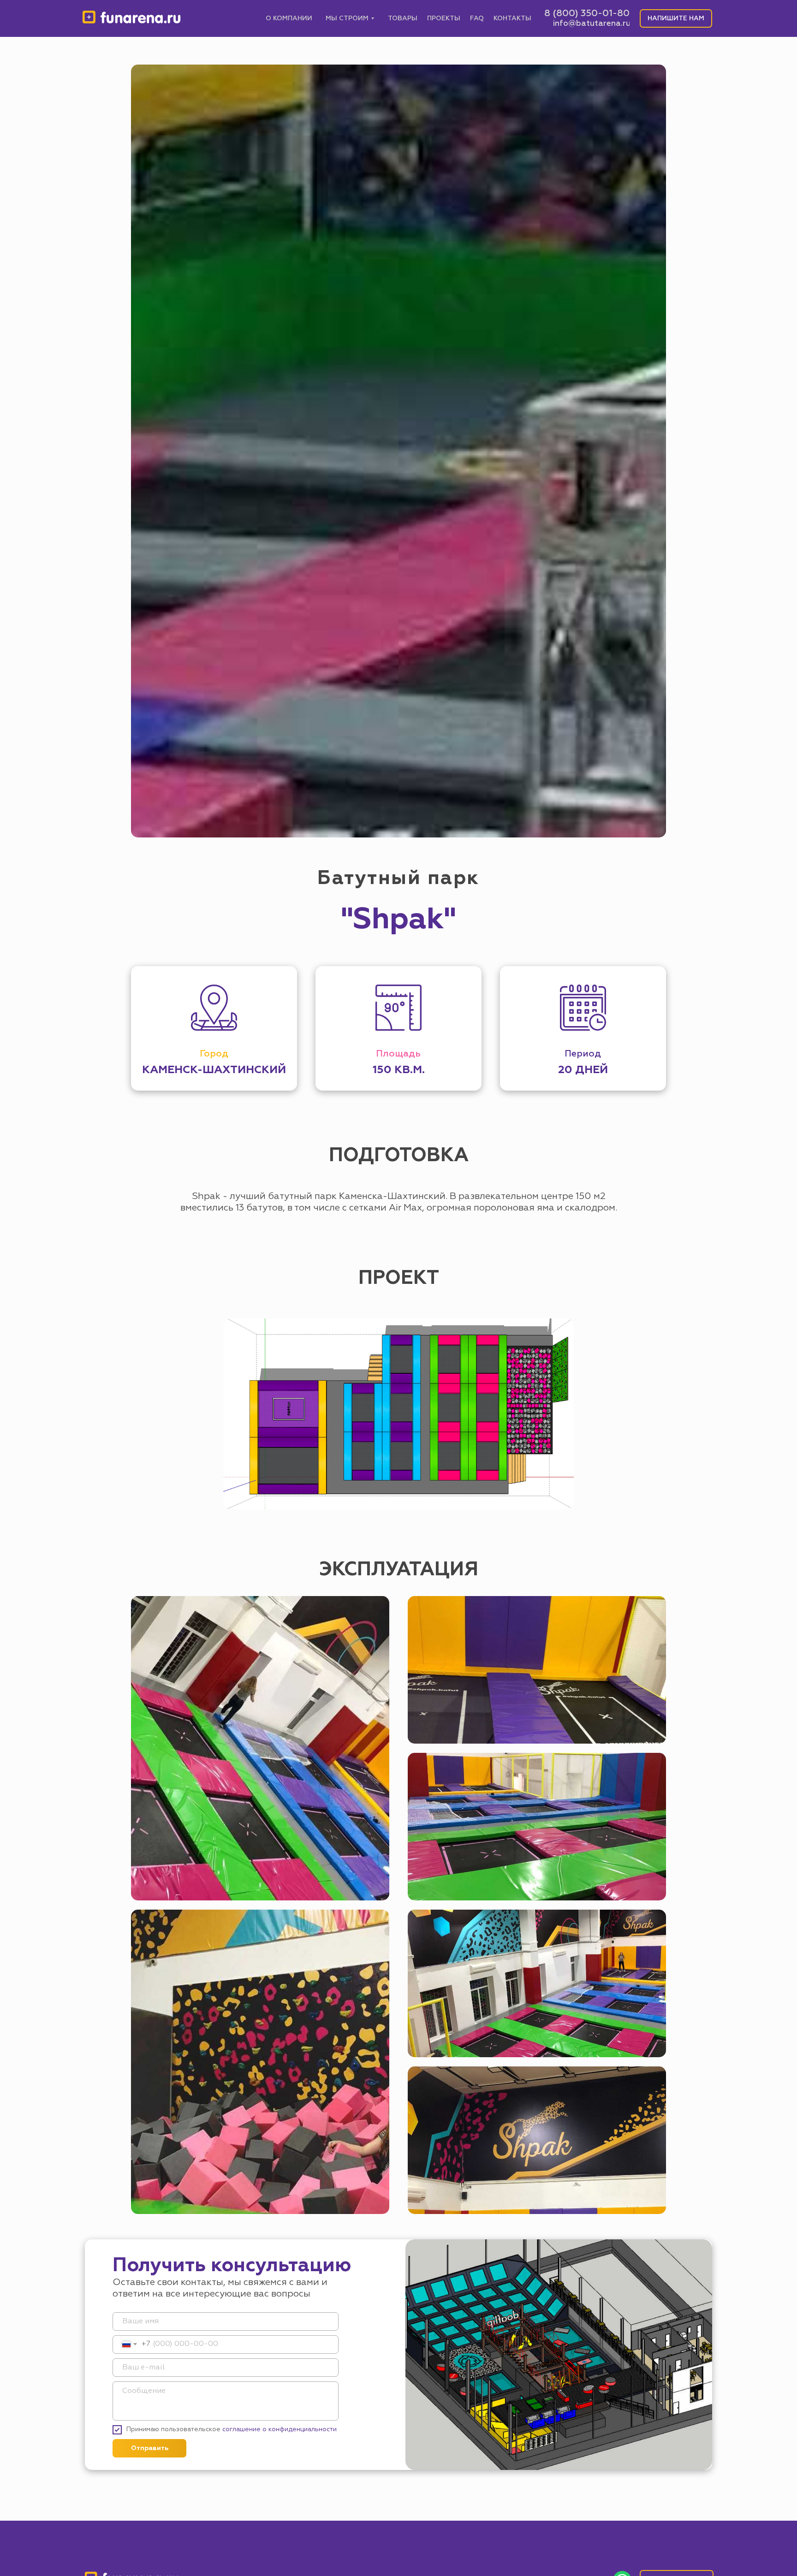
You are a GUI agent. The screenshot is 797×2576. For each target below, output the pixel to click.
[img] (132, 18)
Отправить (150, 2448)
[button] (676, 18)
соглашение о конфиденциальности (280, 2429)
